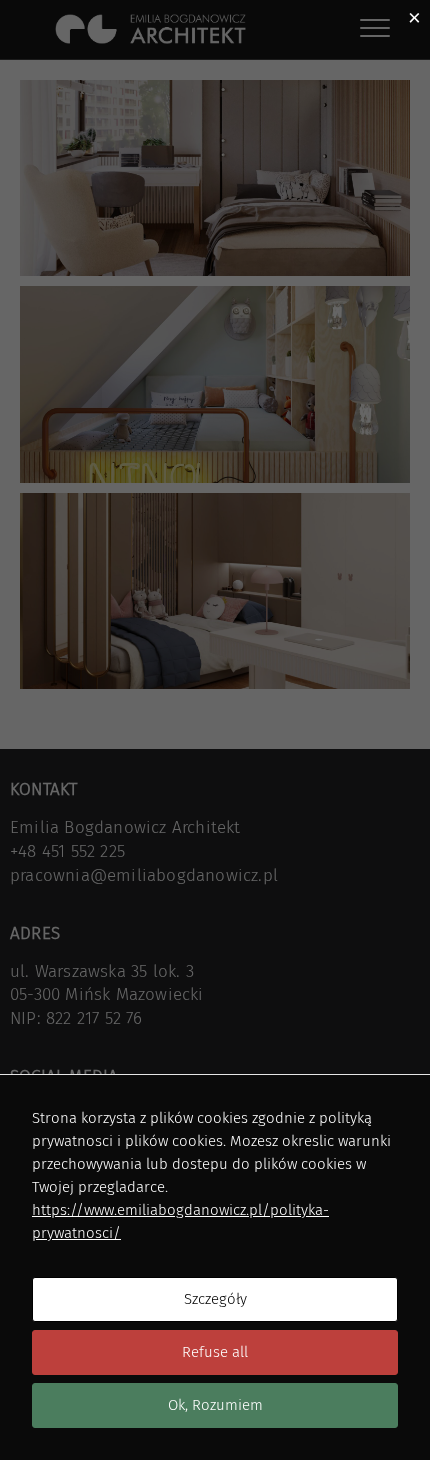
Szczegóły (215, 1299)
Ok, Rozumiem (215, 1405)
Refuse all (215, 1352)
